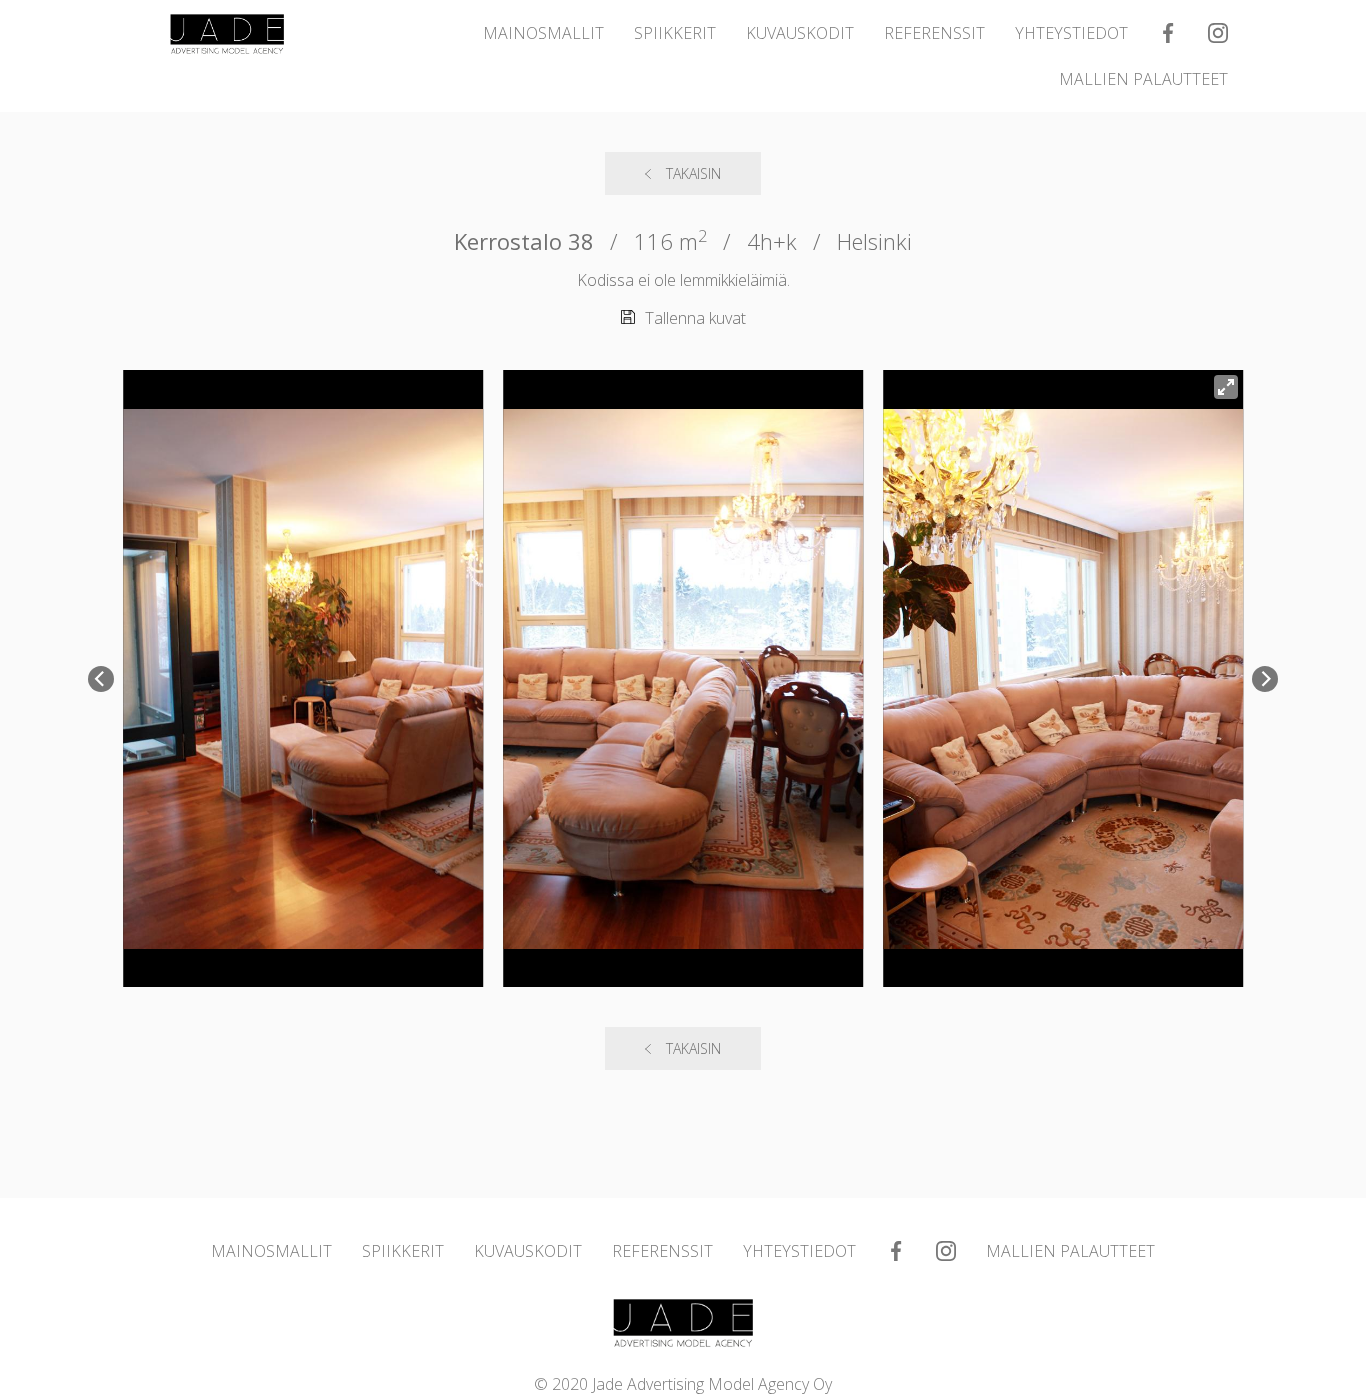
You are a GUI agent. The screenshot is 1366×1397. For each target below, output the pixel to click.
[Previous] (101, 679)
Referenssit (934, 33)
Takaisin (693, 173)
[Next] (1265, 679)
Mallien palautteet (1143, 79)
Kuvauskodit (800, 33)
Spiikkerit (675, 33)
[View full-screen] (1226, 387)
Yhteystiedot (1071, 33)
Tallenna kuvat (695, 318)
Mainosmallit (543, 33)
